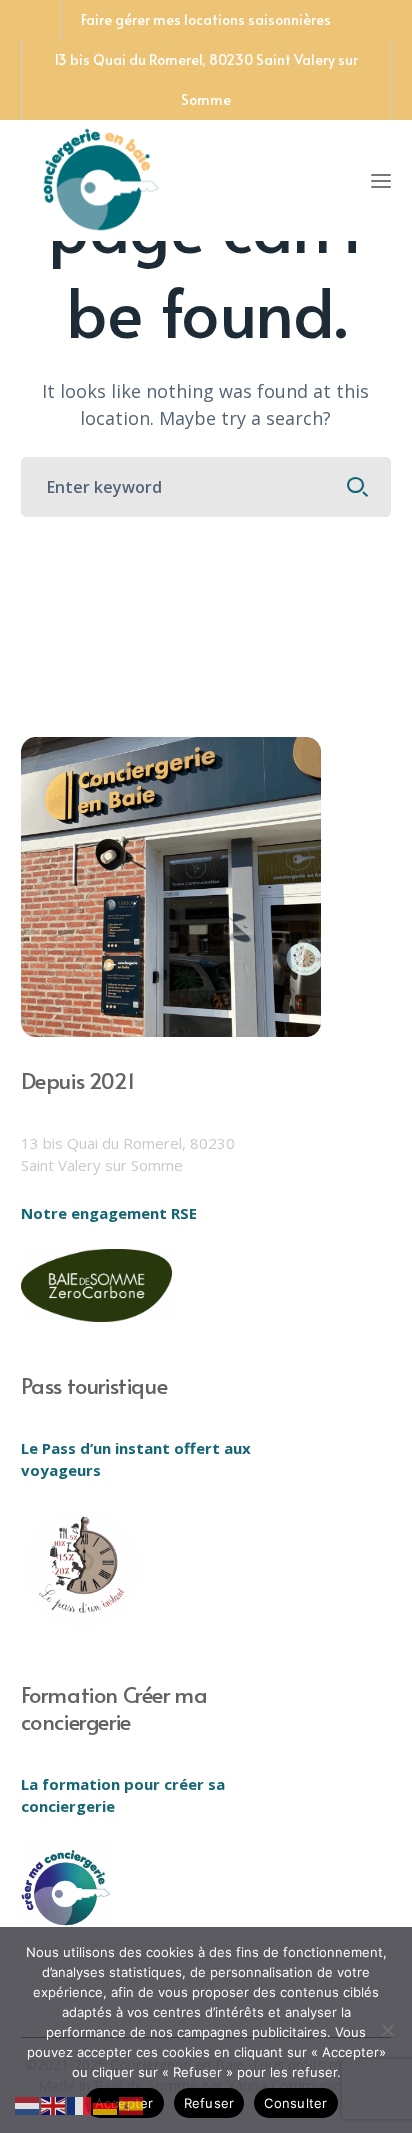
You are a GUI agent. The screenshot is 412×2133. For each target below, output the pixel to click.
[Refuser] (387, 2030)
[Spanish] (132, 2104)
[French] (80, 2104)
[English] (54, 2104)
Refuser (209, 2103)
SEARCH (357, 487)
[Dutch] (28, 2104)
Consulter (295, 2103)
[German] (106, 2104)
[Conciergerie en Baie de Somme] (101, 177)
